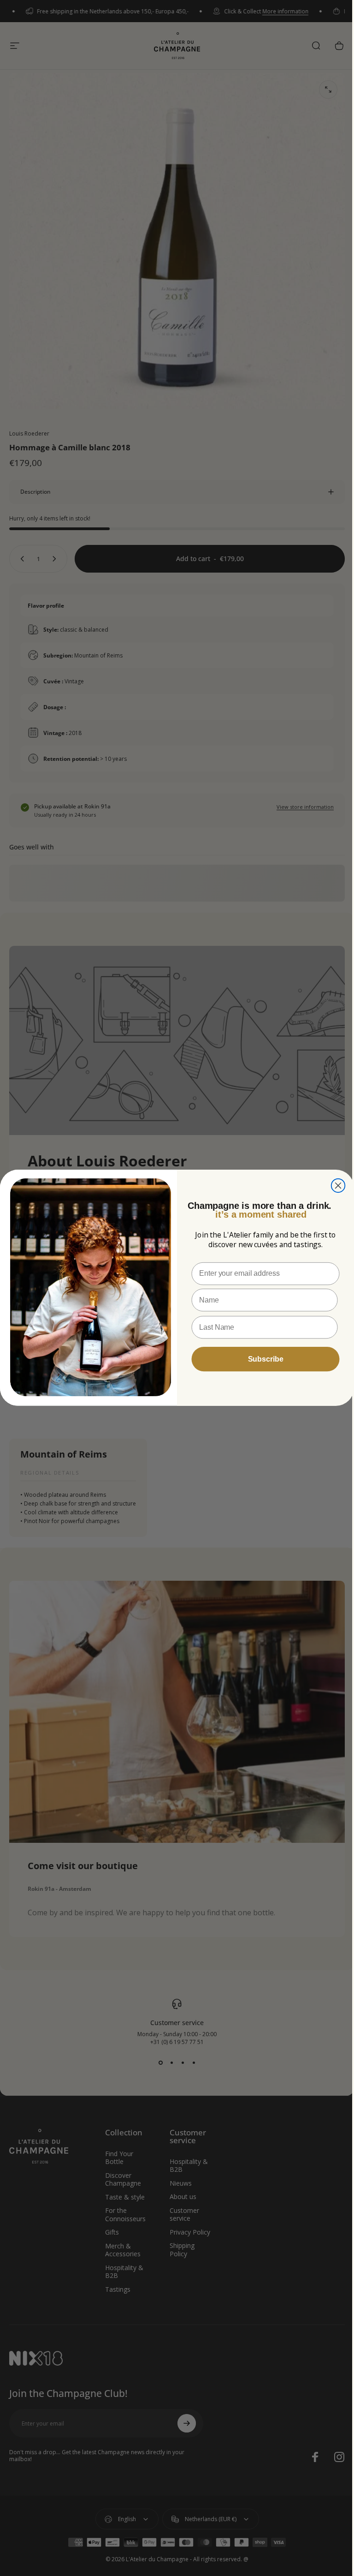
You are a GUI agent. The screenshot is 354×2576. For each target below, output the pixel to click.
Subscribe (262, 1359)
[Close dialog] (335, 1186)
